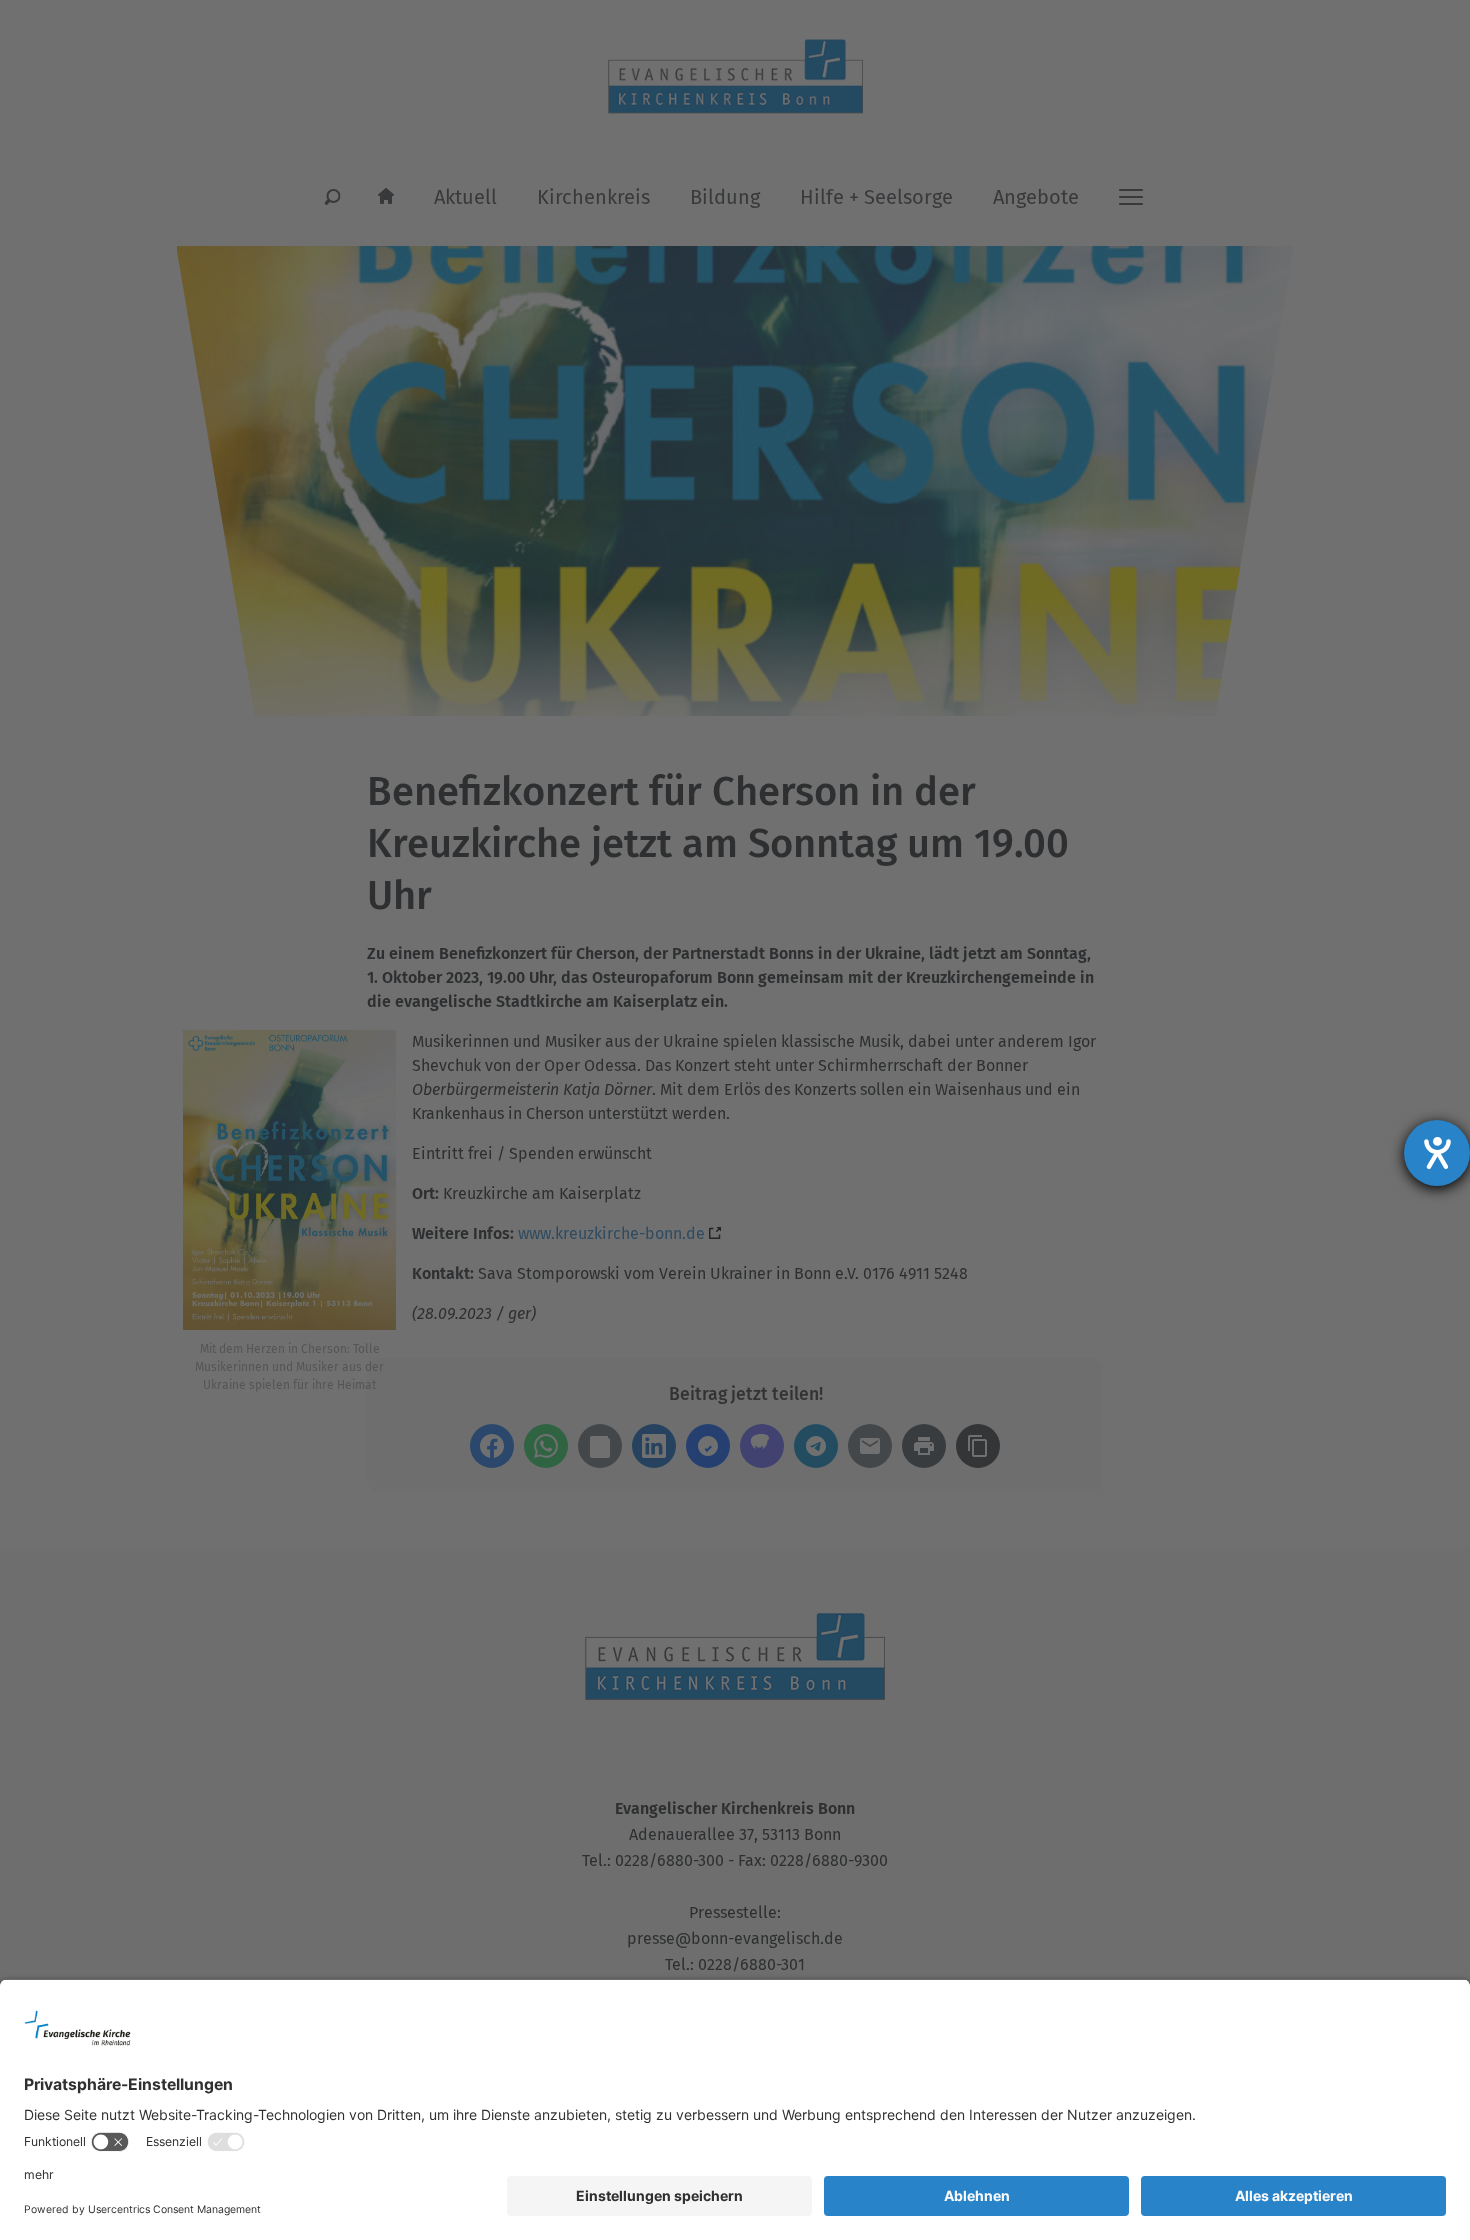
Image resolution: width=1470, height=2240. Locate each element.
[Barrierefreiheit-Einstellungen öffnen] (1437, 1153)
